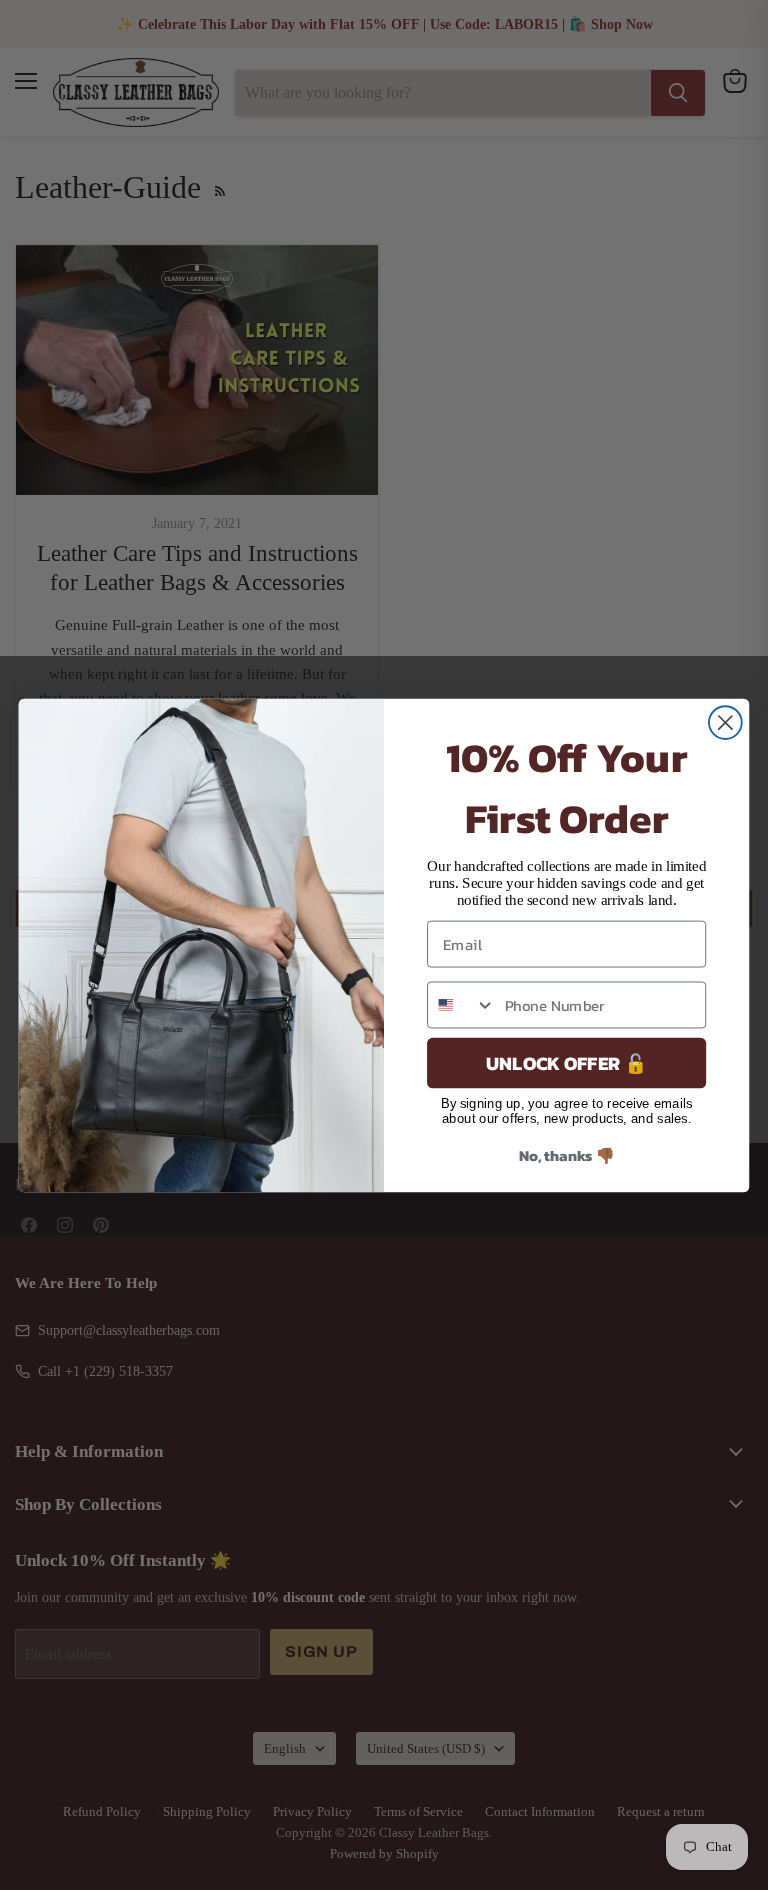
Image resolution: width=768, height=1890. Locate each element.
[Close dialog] (725, 722)
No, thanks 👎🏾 (567, 1155)
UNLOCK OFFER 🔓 (566, 1062)
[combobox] (461, 1004)
